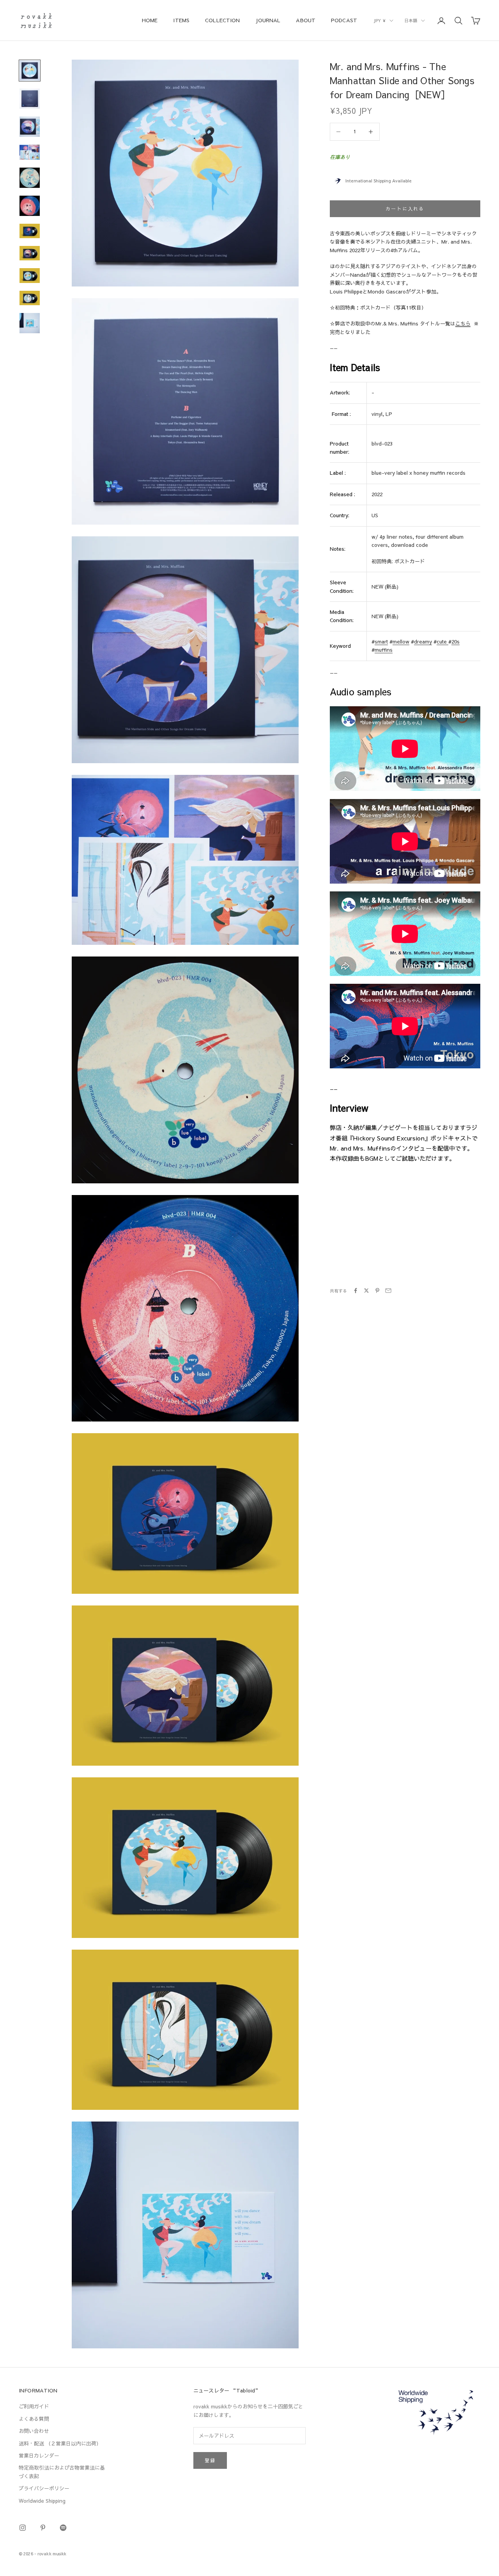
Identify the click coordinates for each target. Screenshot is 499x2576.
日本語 (411, 20)
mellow (401, 642)
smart (381, 642)
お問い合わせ (34, 2431)
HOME (150, 20)
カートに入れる (405, 209)
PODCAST (344, 20)
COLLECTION (222, 20)
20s (456, 642)
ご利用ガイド (34, 2406)
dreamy (423, 642)
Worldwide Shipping (42, 2501)
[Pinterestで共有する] (377, 1291)
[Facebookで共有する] (356, 1291)
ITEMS (181, 20)
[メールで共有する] (388, 1291)
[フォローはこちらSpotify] (63, 2528)
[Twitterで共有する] (366, 1291)
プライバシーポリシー (44, 2488)
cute (442, 642)
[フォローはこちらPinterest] (43, 2528)
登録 (210, 2460)
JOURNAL (268, 20)
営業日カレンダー (39, 2456)
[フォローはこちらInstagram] (23, 2528)
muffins (384, 650)
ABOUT (306, 20)
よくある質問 (34, 2419)
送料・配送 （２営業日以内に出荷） (60, 2443)
